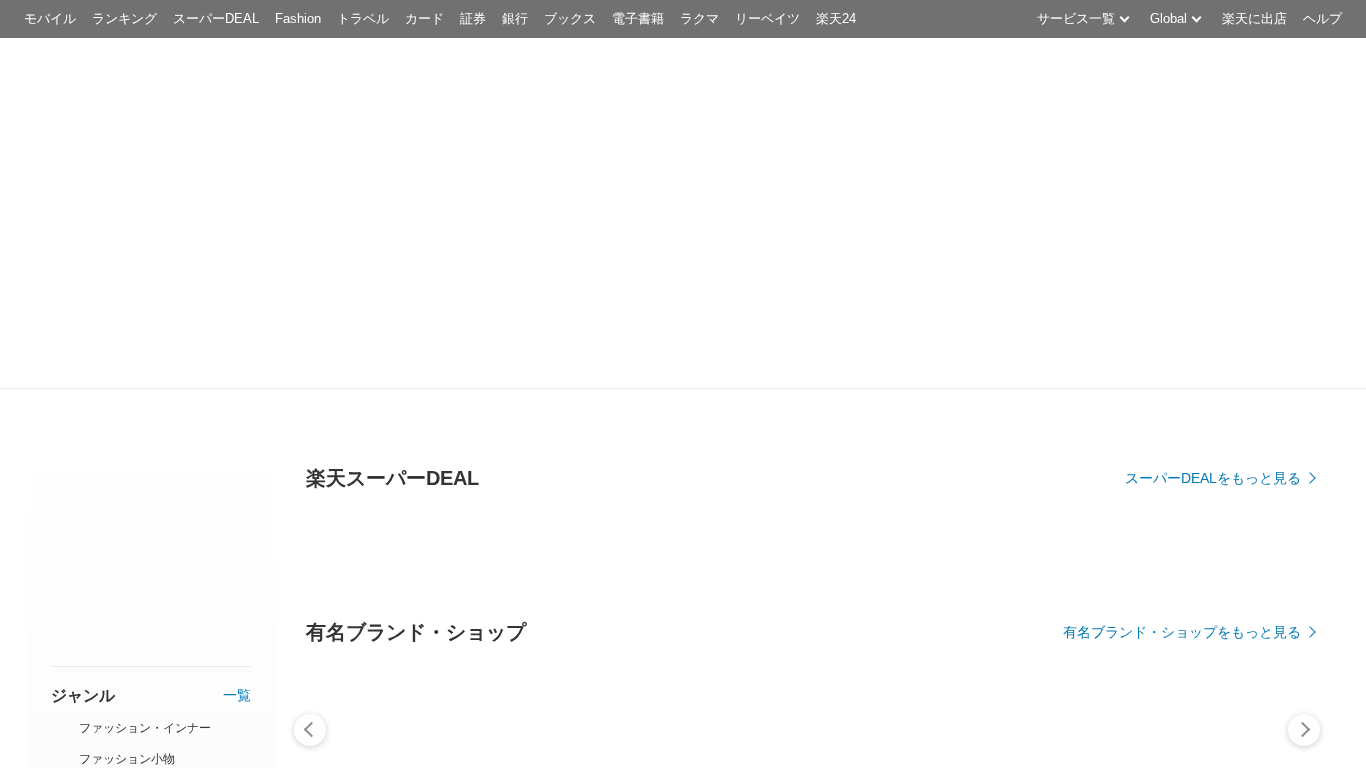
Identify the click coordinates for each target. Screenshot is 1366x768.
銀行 (515, 18)
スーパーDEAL (216, 18)
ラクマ (699, 18)
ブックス (570, 18)
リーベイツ (767, 18)
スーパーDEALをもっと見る (1213, 478)
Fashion (298, 18)
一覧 (237, 696)
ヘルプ (1322, 18)
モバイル (50, 18)
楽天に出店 (1254, 18)
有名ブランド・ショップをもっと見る (1182, 632)
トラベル (363, 18)
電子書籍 (638, 18)
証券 (473, 18)
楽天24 (836, 18)
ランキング (124, 18)
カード (424, 18)
